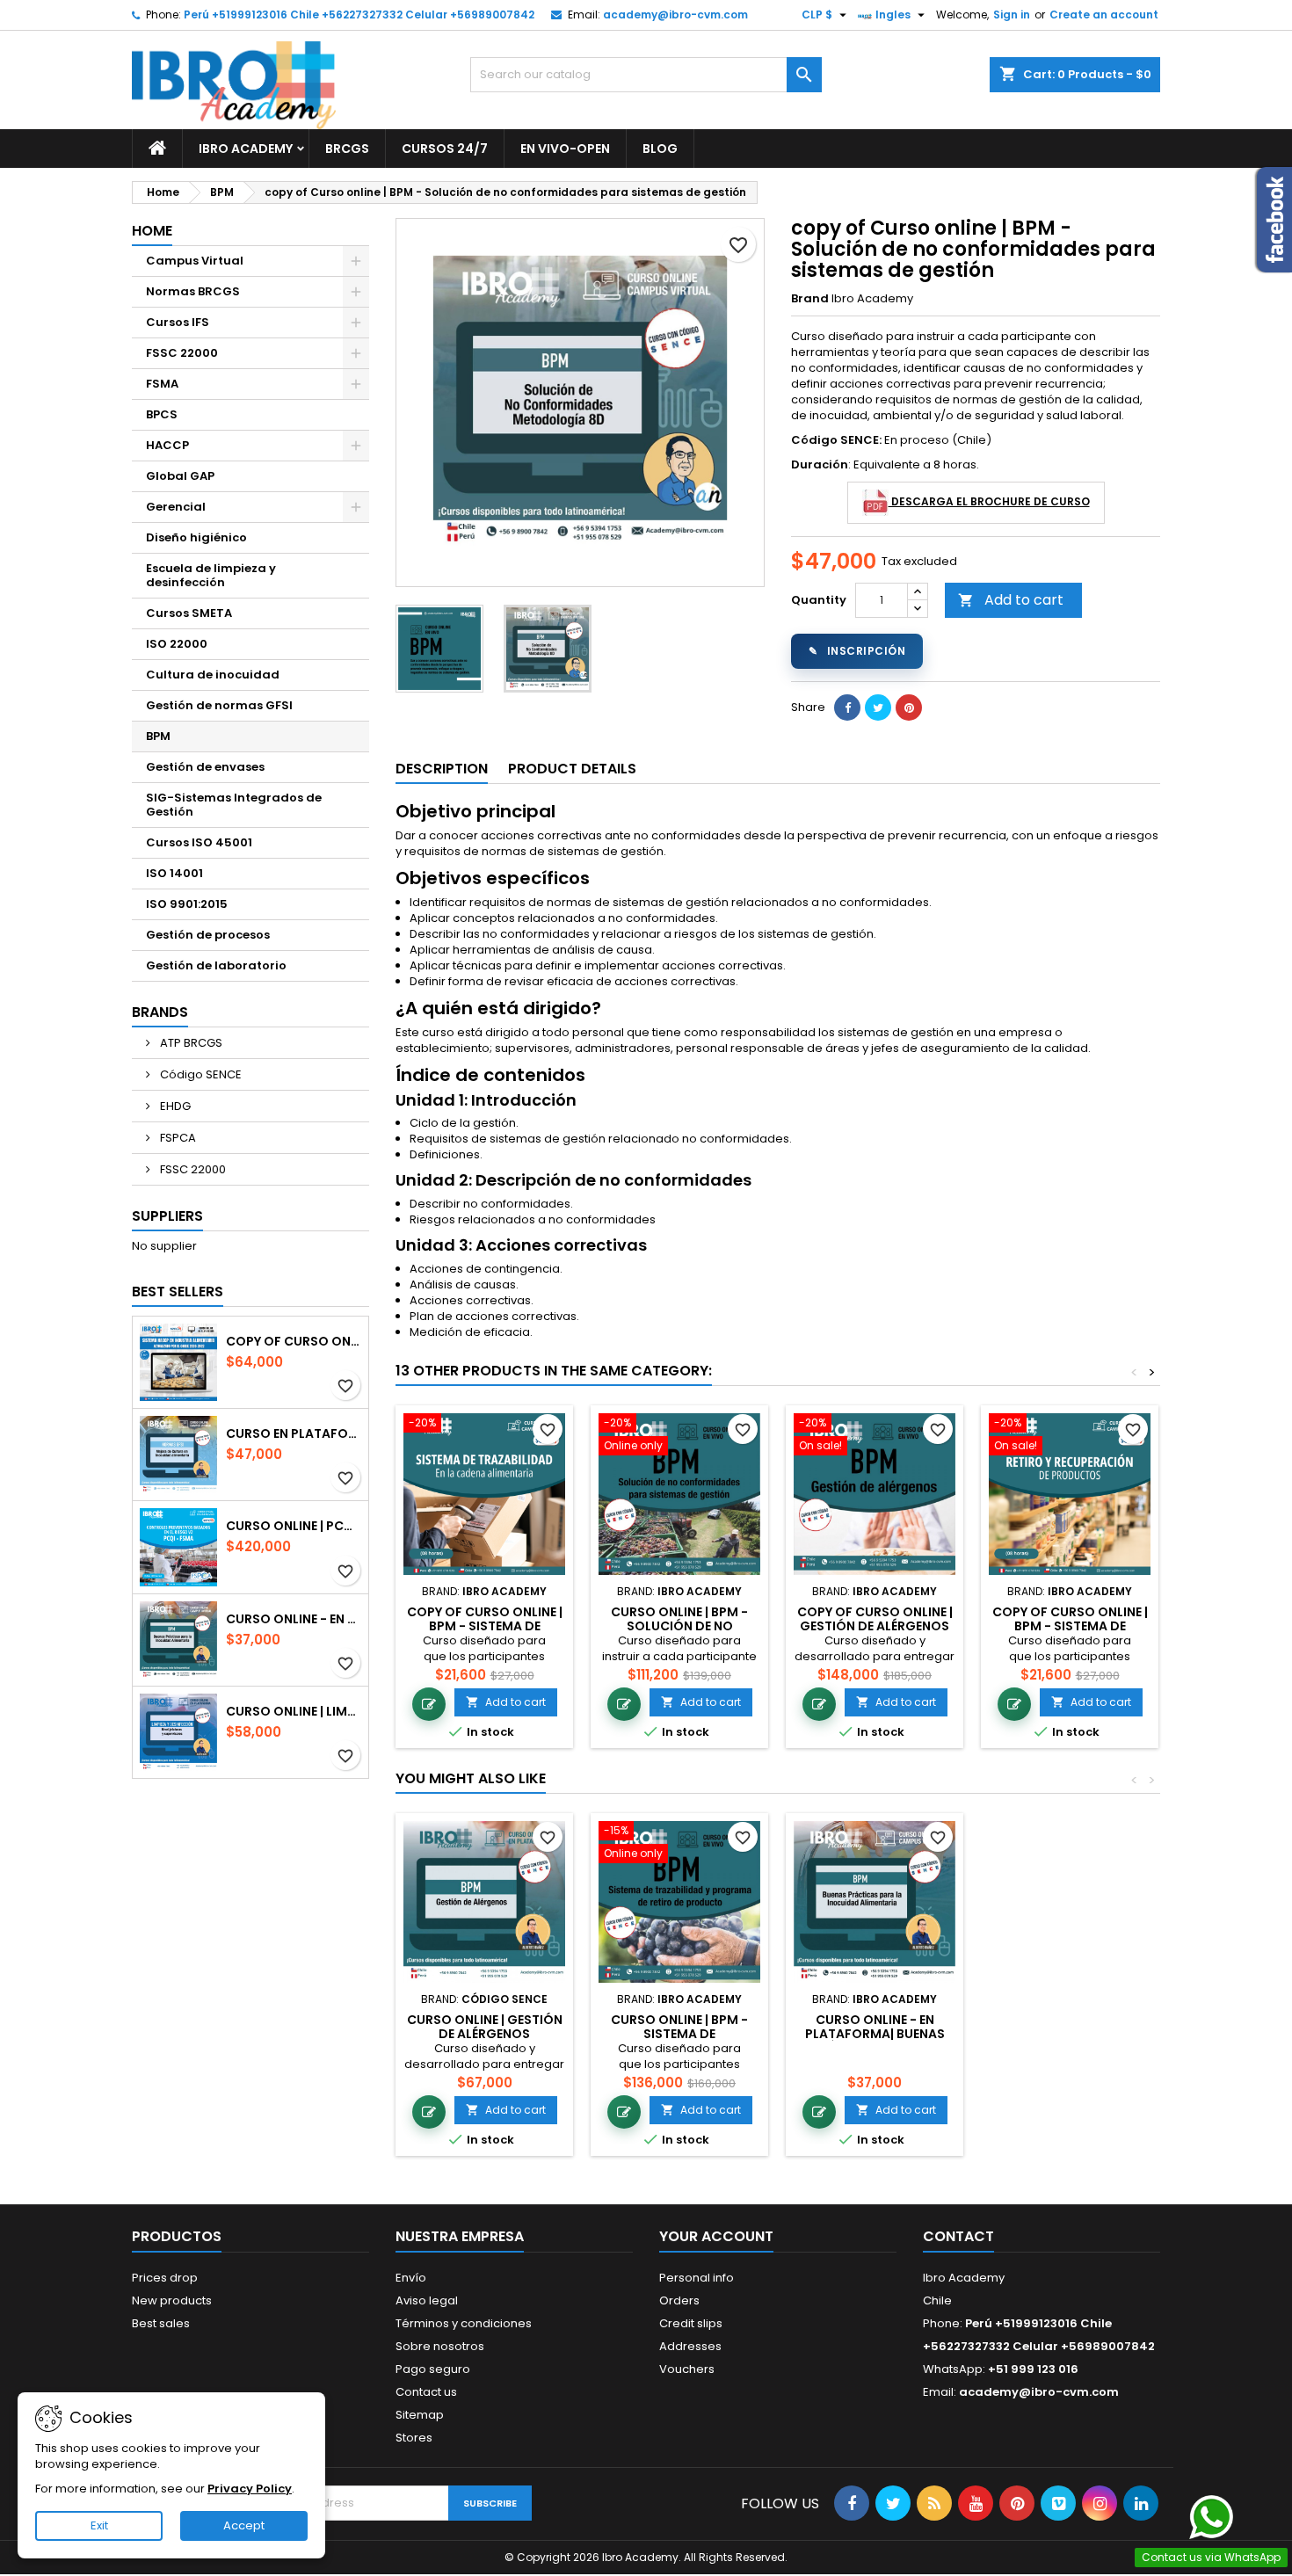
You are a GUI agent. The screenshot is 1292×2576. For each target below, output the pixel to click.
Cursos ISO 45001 (199, 842)
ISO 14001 (174, 873)
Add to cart (1011, 600)
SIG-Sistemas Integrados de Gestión (234, 805)
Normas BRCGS (193, 291)
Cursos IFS (178, 322)
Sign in (1012, 15)
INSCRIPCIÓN (857, 651)
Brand (810, 299)
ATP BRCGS (190, 1043)
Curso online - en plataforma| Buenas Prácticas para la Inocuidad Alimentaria (294, 1619)
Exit (99, 2525)
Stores (414, 2438)
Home (152, 231)
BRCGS (347, 149)
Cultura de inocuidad (213, 675)
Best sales (161, 2323)
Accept (244, 2525)
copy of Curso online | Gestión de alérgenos (875, 1619)
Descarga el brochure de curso (989, 501)
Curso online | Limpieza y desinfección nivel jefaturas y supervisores (294, 1711)
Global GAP (180, 476)
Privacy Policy (250, 2489)
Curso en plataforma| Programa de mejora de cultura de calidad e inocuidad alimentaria (294, 1433)
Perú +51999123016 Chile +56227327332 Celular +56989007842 (359, 15)
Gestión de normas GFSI (219, 705)
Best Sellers (178, 1292)
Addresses (690, 2346)
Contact (958, 2236)
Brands (160, 1012)
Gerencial (176, 507)
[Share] (847, 707)
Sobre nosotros (440, 2346)
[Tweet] (878, 707)
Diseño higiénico (196, 537)
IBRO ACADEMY (246, 149)
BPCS (162, 414)
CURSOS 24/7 (445, 149)
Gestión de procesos (208, 935)
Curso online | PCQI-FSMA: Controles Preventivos (294, 1526)
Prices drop (165, 2278)
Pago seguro (433, 2369)
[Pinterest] (909, 707)
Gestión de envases (205, 767)
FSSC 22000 (182, 353)
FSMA (162, 384)
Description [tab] (442, 769)
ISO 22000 (177, 644)
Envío (411, 2278)
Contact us (426, 2392)
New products (172, 2300)
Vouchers (687, 2369)
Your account (716, 2236)
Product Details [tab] (572, 769)
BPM (158, 736)
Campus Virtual (195, 261)
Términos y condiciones (464, 2323)
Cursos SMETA (189, 613)
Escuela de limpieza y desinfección (211, 575)
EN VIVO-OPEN (565, 149)
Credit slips (691, 2323)
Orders (679, 2300)
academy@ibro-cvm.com (675, 15)
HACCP (167, 445)
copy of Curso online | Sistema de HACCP (294, 1341)
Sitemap (420, 2415)
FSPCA (177, 1138)
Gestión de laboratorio (216, 965)
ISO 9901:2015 (187, 904)
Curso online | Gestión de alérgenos (485, 2027)
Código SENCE (200, 1074)
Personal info (697, 2278)
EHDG (174, 1106)
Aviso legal (427, 2300)
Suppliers (167, 1216)
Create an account (1104, 15)
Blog (660, 149)
